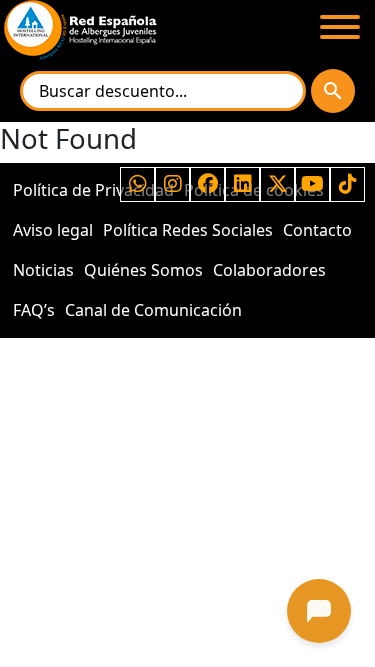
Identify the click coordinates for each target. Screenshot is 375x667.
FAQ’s (34, 310)
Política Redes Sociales (188, 230)
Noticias (43, 270)
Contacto (317, 230)
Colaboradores (269, 270)
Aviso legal (53, 230)
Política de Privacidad (93, 190)
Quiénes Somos (143, 270)
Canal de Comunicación (153, 310)
